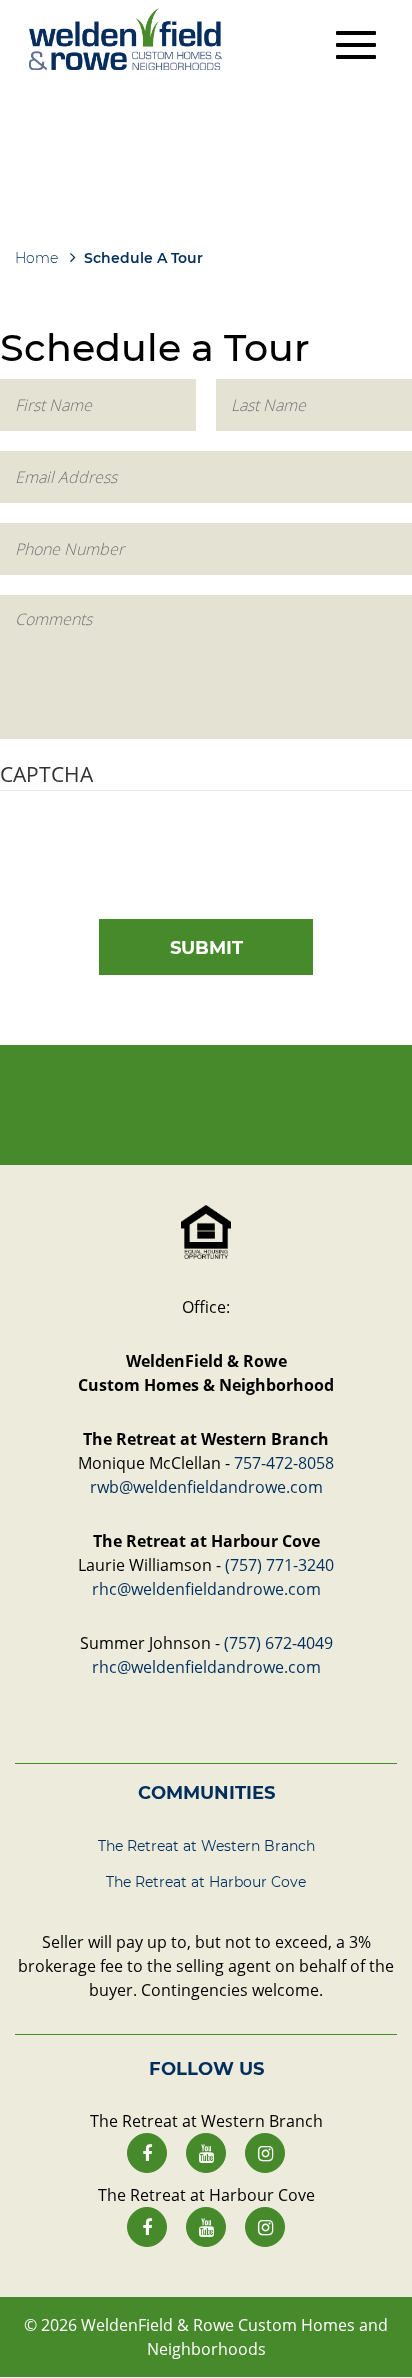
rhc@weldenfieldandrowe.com (206, 1589)
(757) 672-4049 (278, 1643)
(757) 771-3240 (279, 1565)
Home (36, 258)
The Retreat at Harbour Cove (206, 1882)
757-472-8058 (284, 1463)
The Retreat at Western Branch (206, 1846)
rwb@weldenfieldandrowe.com (206, 1487)
